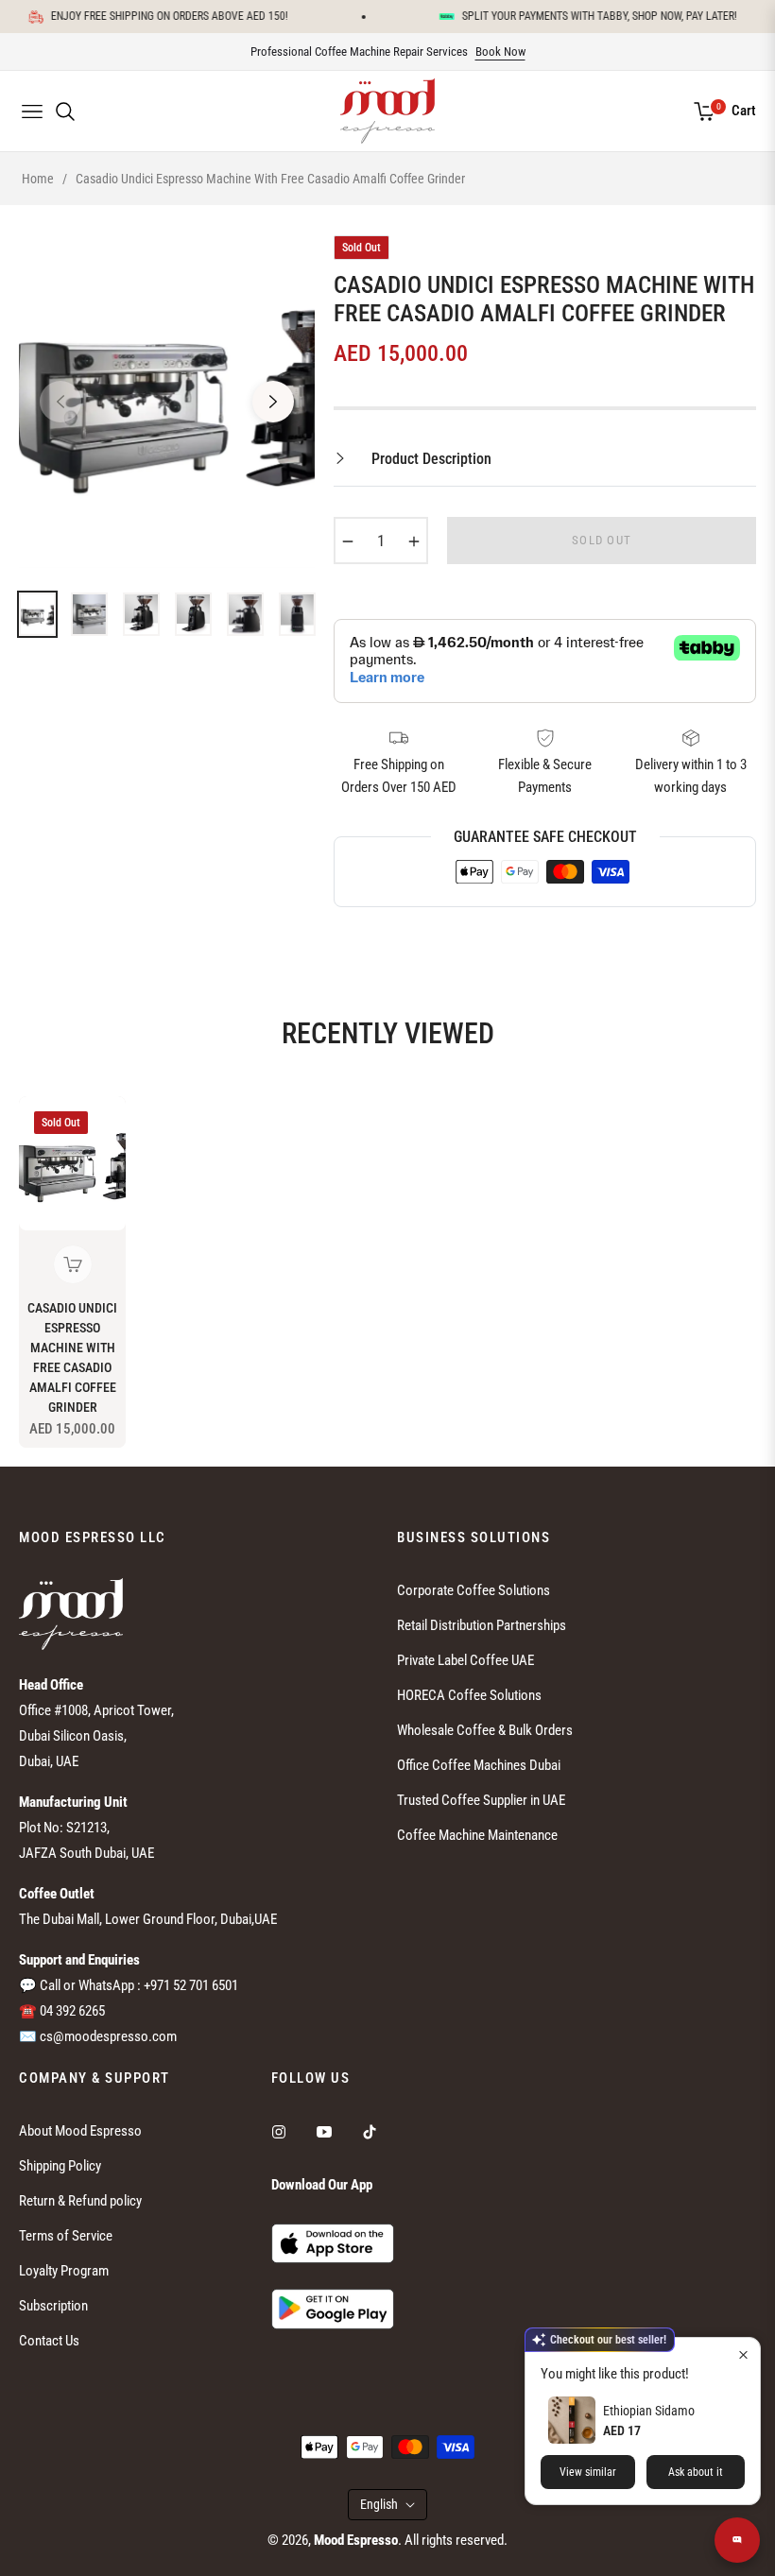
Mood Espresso (356, 2540)
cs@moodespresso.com (108, 2036)
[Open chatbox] (737, 2540)
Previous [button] (60, 402)
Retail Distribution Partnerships (482, 1625)
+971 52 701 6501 (191, 1985)
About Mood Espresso (80, 2131)
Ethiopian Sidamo (649, 2411)
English (379, 2504)
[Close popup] (743, 2354)
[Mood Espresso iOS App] (333, 2242)
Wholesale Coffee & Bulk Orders (485, 1730)
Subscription (53, 2306)
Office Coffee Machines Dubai (479, 1765)
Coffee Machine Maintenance (477, 1835)
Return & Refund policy (80, 2201)
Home (38, 179)
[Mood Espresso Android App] (333, 2309)
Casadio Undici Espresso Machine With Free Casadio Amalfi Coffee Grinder (72, 1357)
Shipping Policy (60, 2166)
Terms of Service (66, 2236)
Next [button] (273, 402)
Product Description (430, 459)
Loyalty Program (64, 2271)
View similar (588, 2472)
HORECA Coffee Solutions (469, 1695)
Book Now (500, 52)
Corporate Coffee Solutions (474, 1590)
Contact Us (49, 2341)
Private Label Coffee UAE (465, 1660)
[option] (167, 390)
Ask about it (696, 2472)
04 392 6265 (72, 2011)
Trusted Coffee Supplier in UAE (481, 1800)
